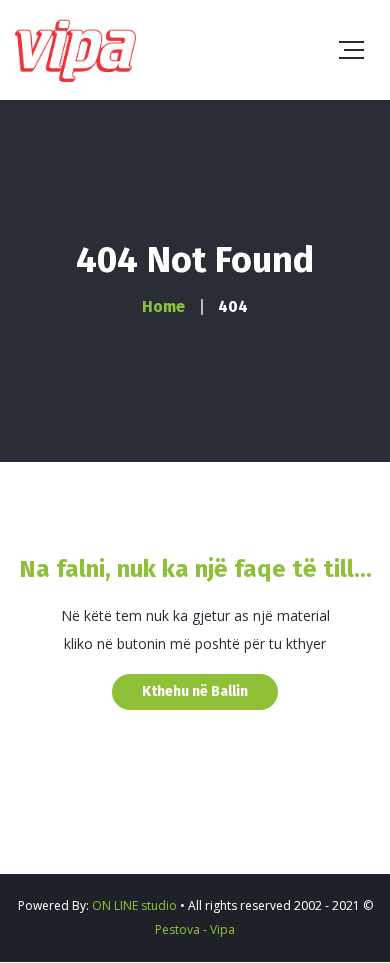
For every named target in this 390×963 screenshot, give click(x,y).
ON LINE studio (134, 905)
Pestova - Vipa (195, 929)
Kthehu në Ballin (195, 691)
